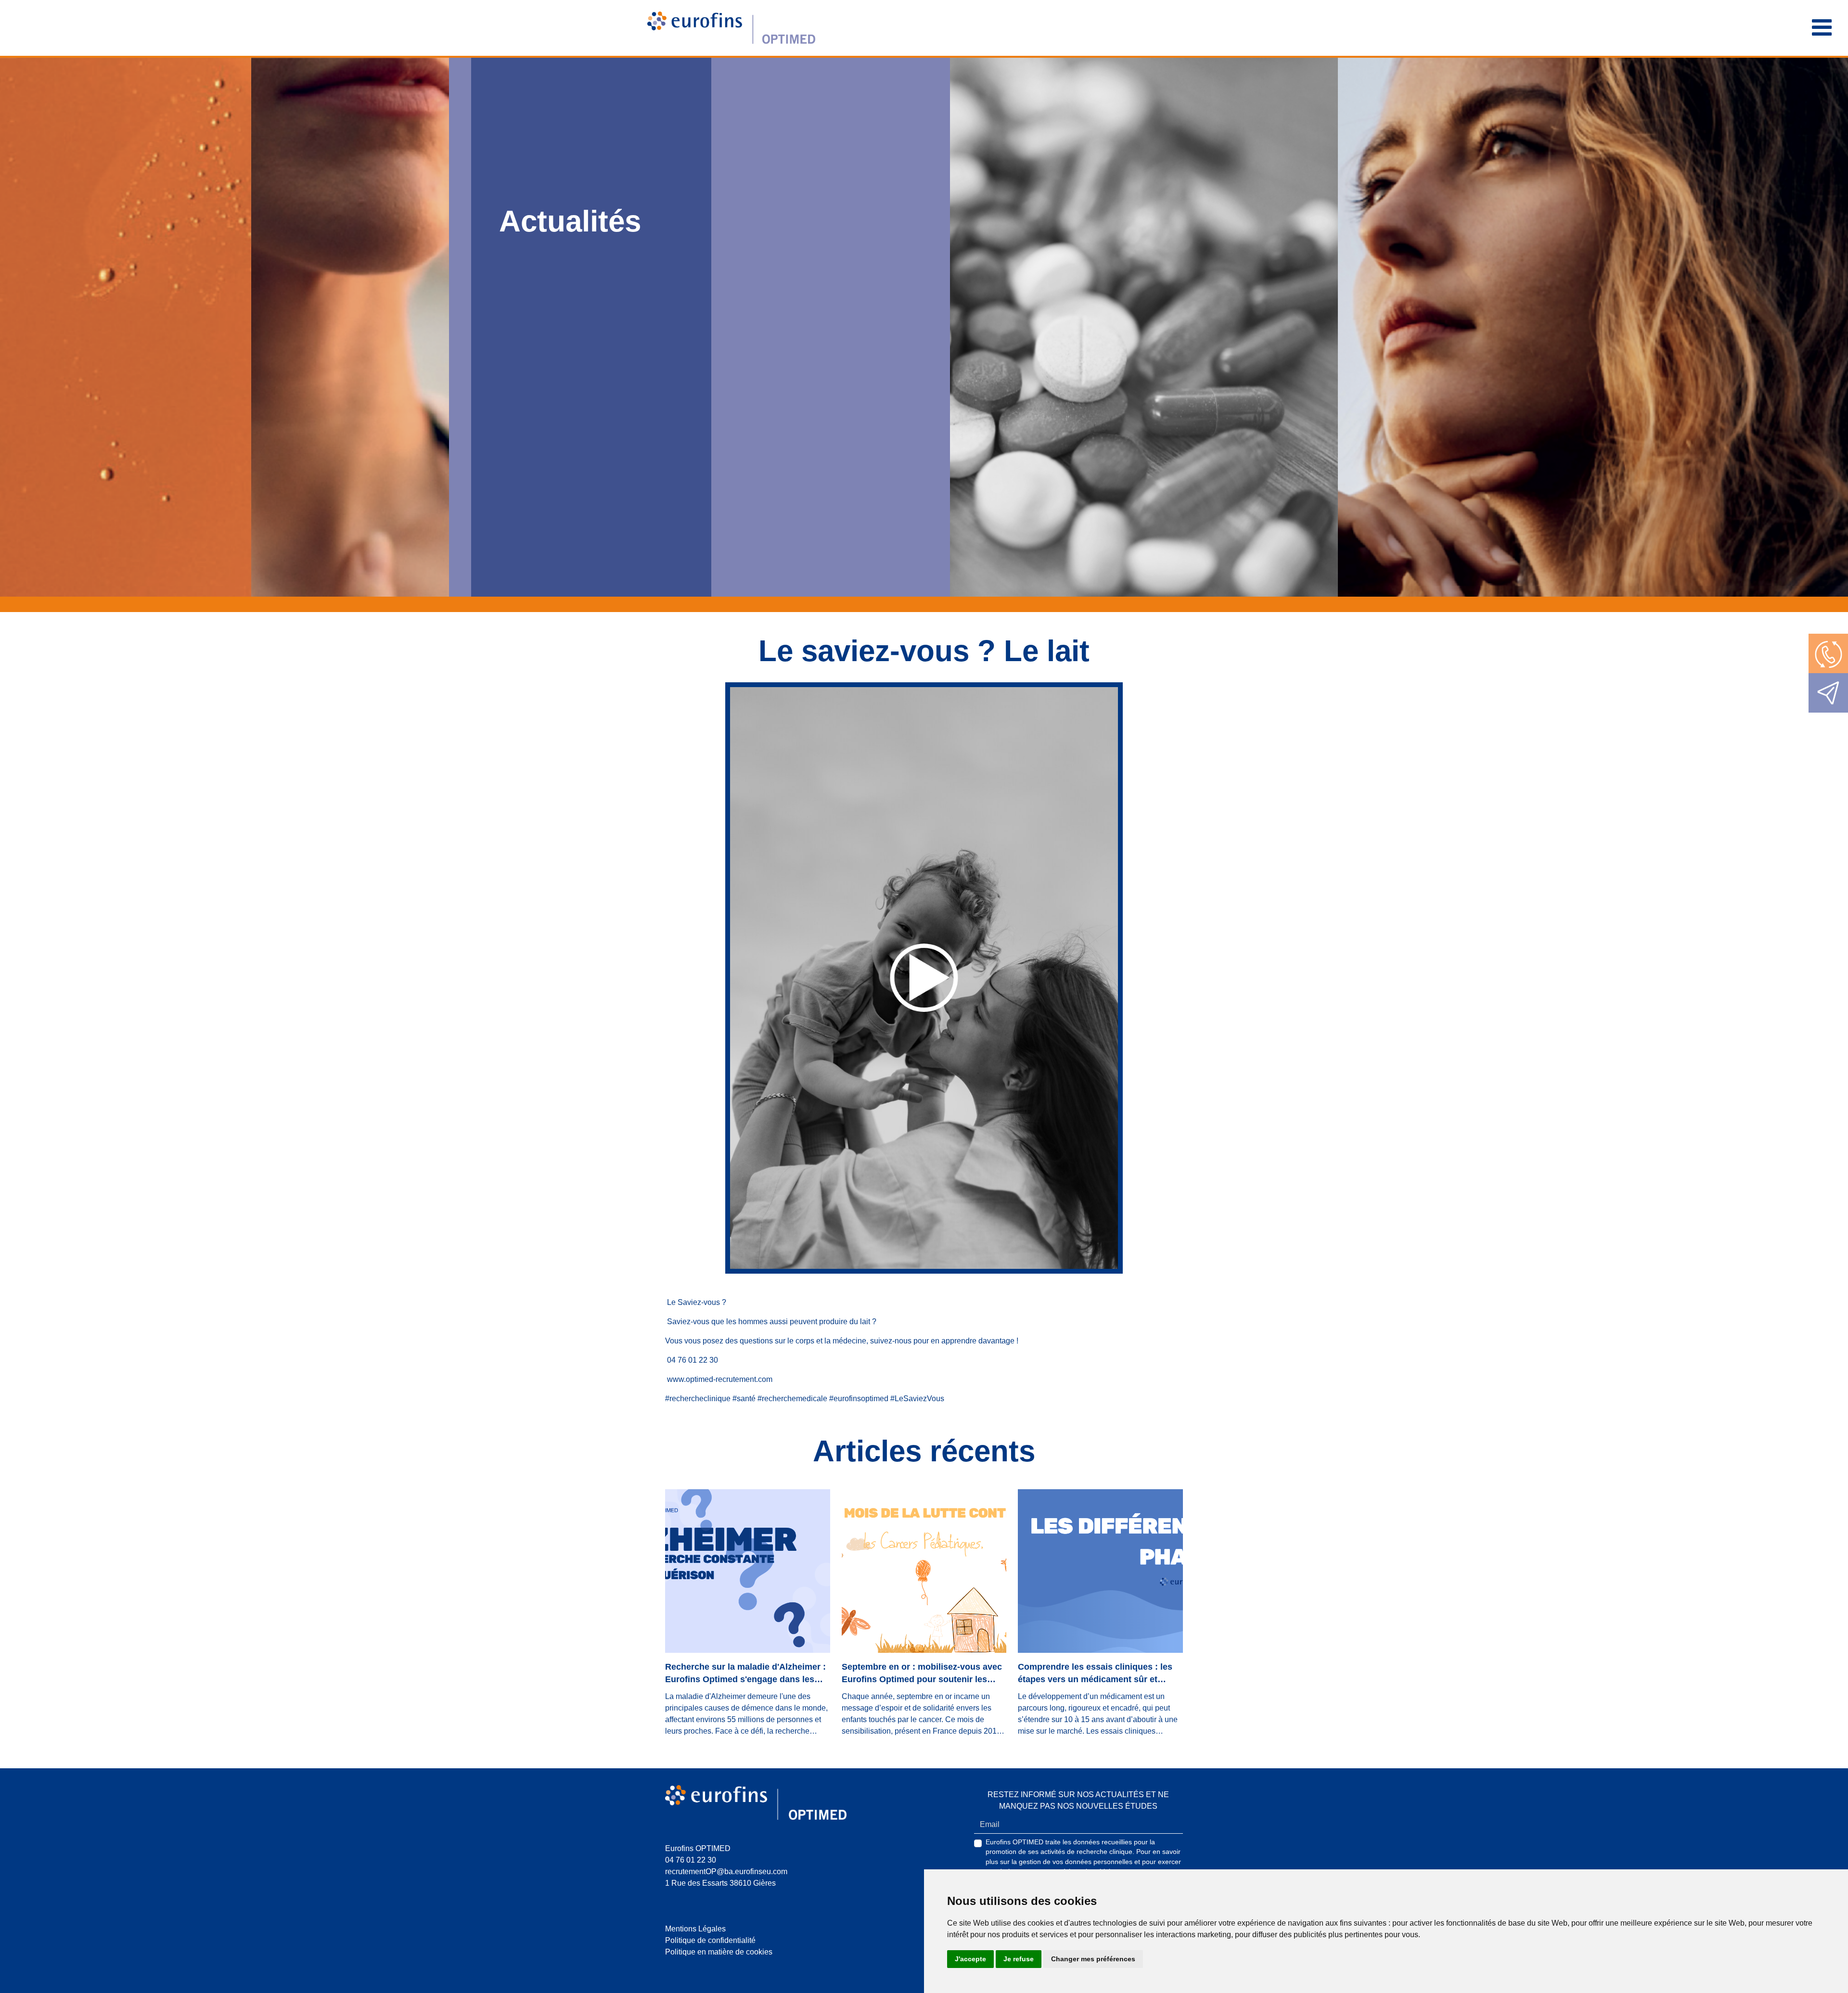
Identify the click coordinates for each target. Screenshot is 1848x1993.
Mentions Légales (695, 1929)
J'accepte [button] (970, 1959)
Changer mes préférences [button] (1093, 1959)
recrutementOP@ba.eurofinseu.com (726, 1872)
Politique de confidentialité (710, 1940)
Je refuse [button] (1019, 1959)
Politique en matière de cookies (719, 1952)
